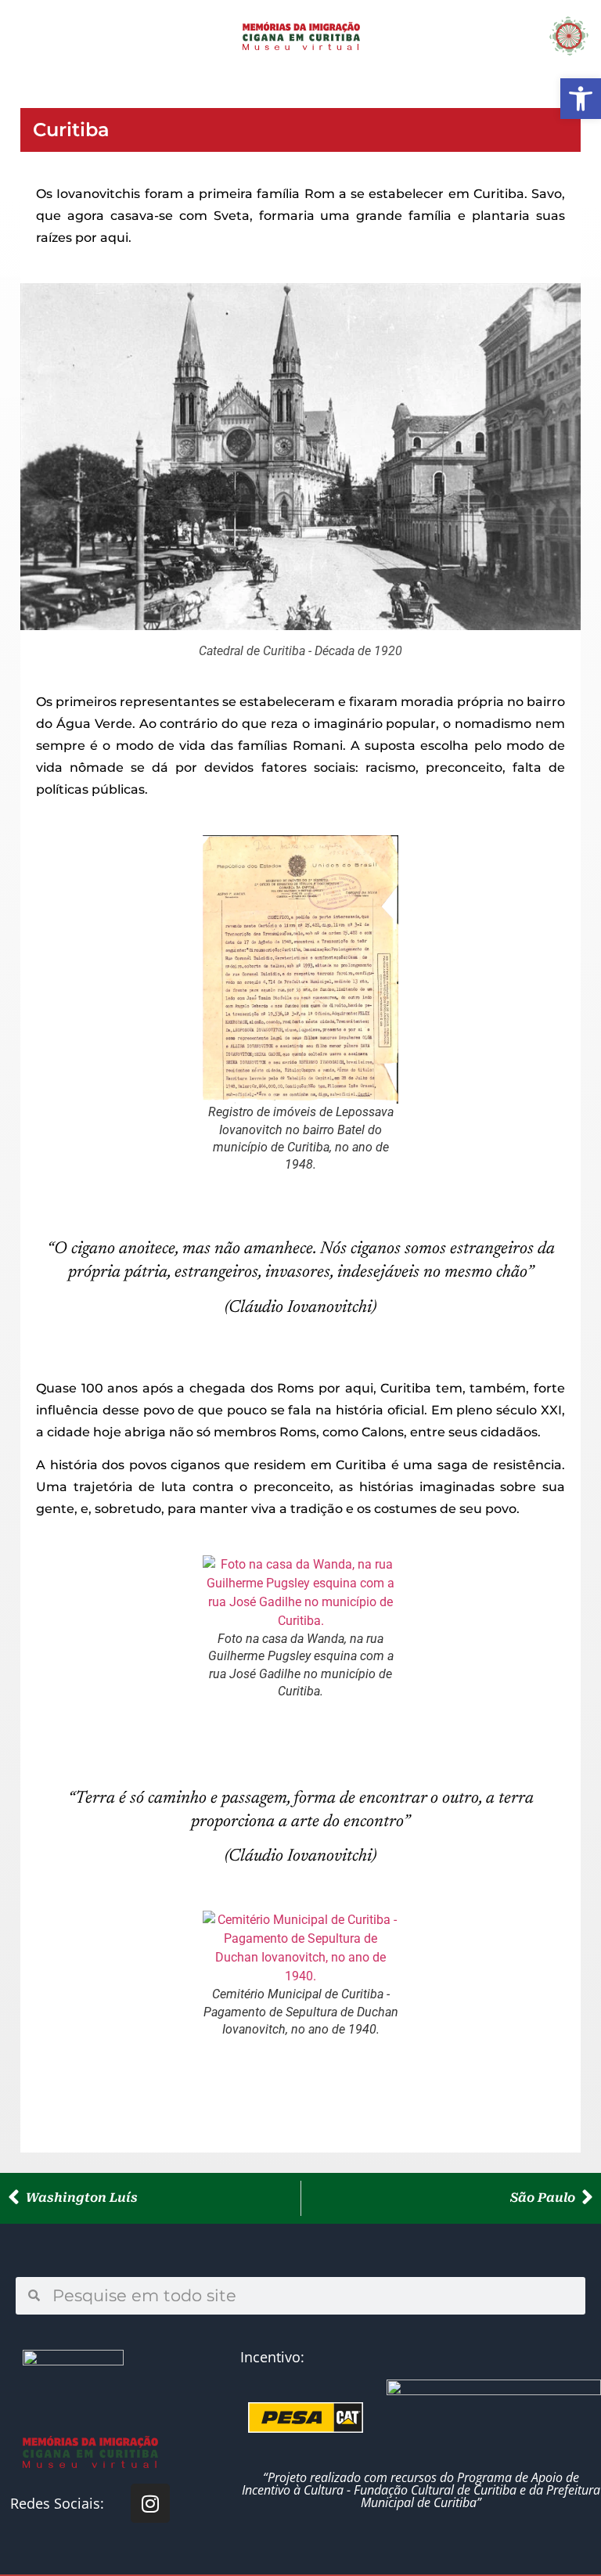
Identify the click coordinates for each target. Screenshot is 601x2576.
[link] (581, 99)
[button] (36, 36)
